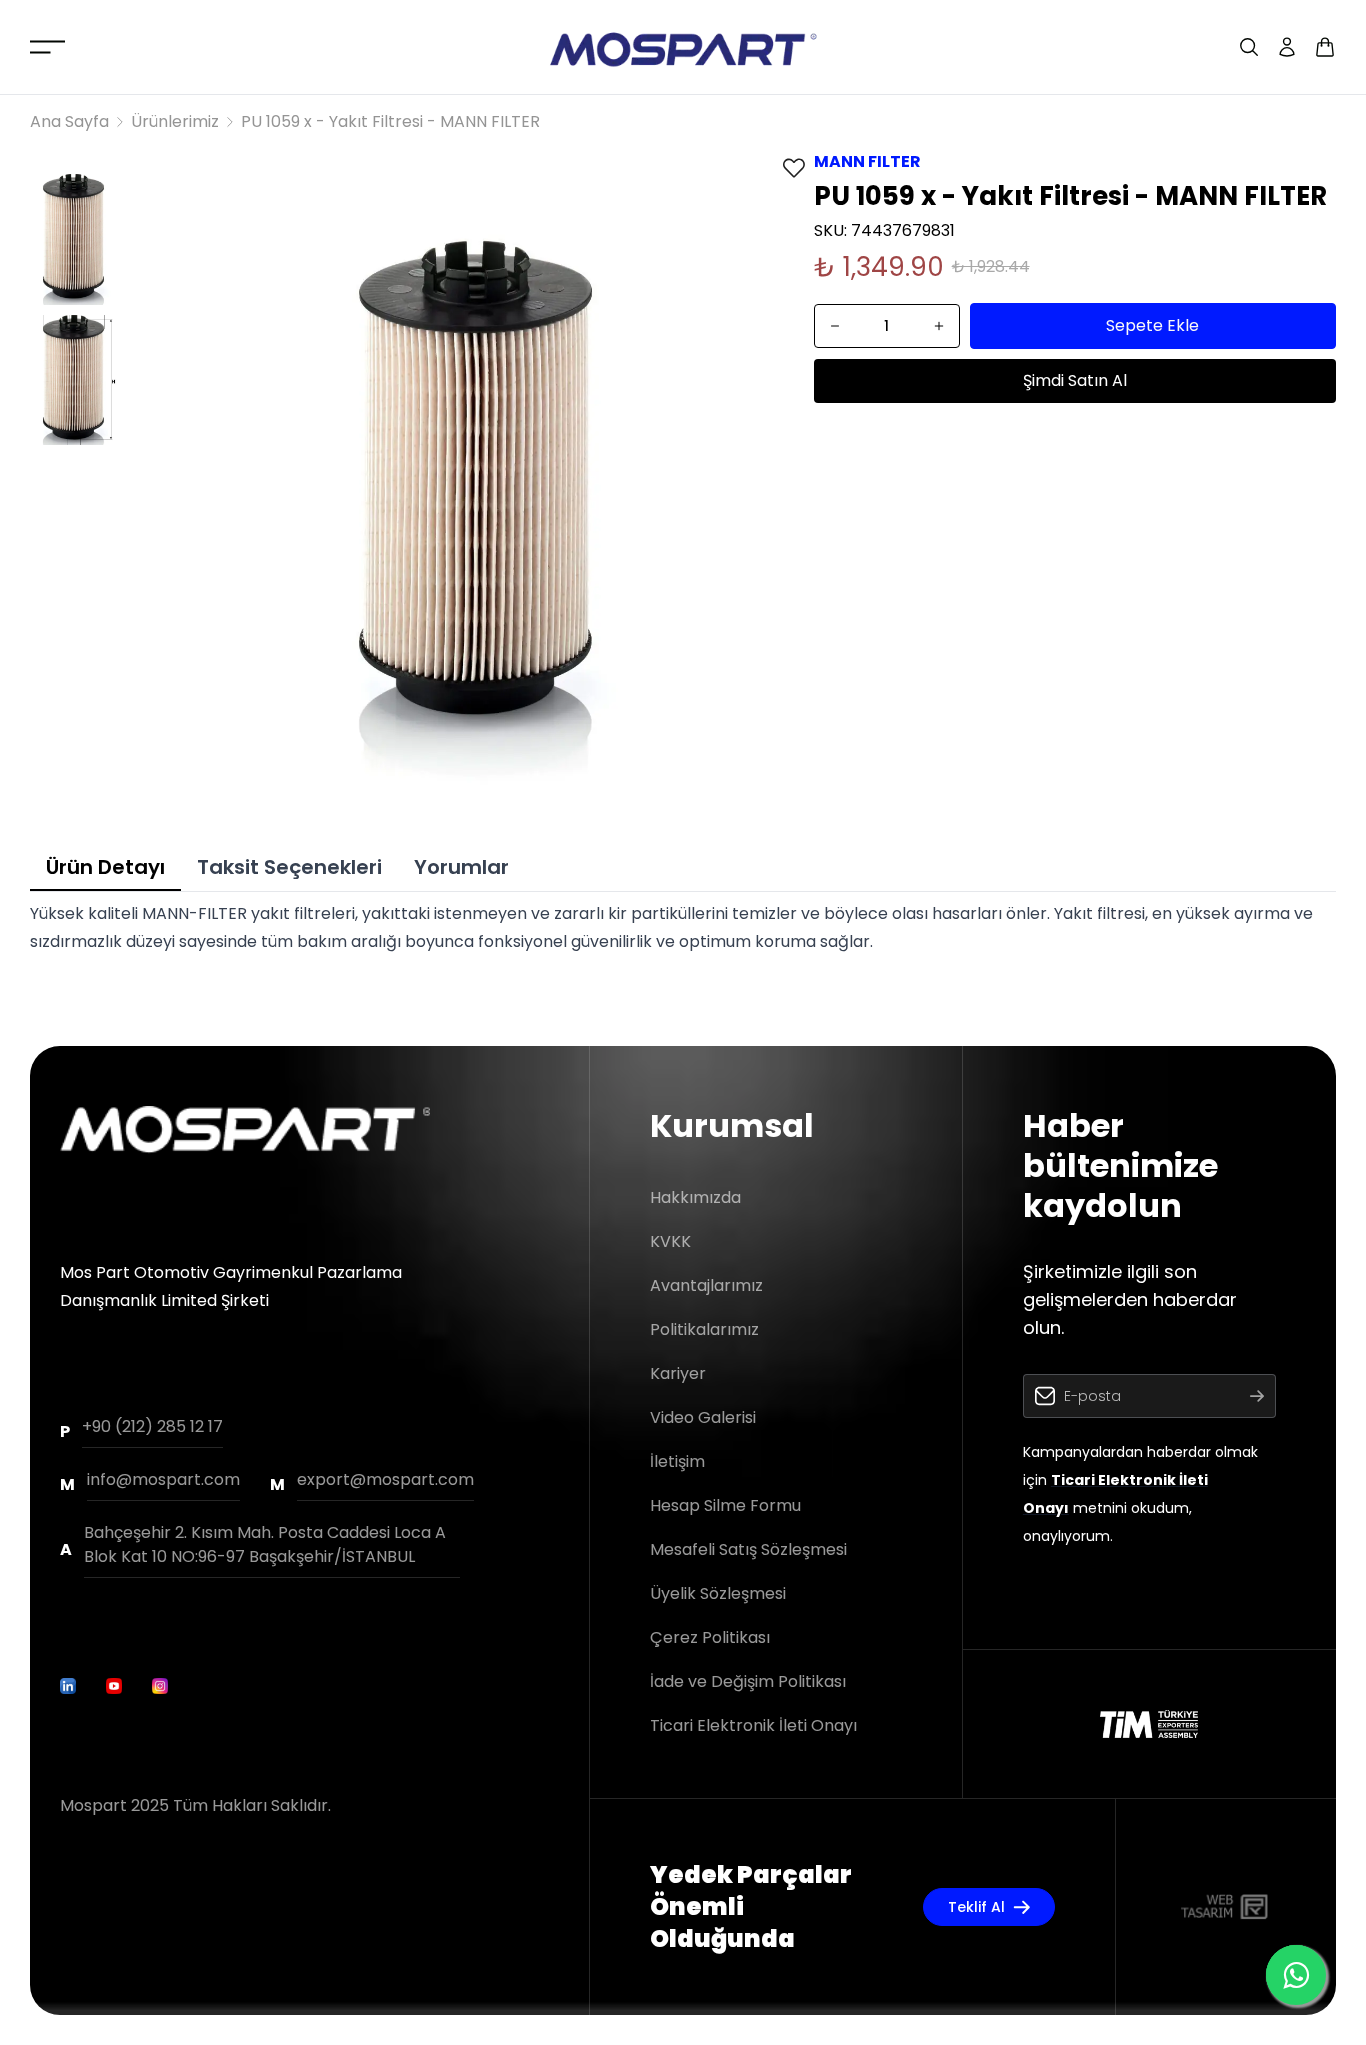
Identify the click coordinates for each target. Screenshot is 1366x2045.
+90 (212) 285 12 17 (152, 1426)
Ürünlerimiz (175, 121)
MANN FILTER (867, 161)
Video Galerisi (703, 1417)
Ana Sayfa (69, 121)
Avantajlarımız (706, 1285)
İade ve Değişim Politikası (748, 1681)
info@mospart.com (163, 1479)
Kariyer (678, 1373)
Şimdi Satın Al (1075, 380)
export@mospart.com (385, 1479)
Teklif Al (976, 1907)
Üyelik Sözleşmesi (718, 1593)
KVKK (670, 1241)
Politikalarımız (704, 1329)
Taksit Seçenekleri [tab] (289, 867)
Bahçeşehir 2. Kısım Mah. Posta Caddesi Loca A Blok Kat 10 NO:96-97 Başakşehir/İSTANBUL (265, 1544)
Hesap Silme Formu (725, 1505)
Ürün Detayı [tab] (105, 867)
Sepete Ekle (1152, 325)
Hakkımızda (695, 1197)
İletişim (677, 1461)
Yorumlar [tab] (461, 867)
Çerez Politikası (710, 1637)
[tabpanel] (683, 928)
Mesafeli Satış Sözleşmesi (748, 1549)
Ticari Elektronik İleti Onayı (753, 1725)
